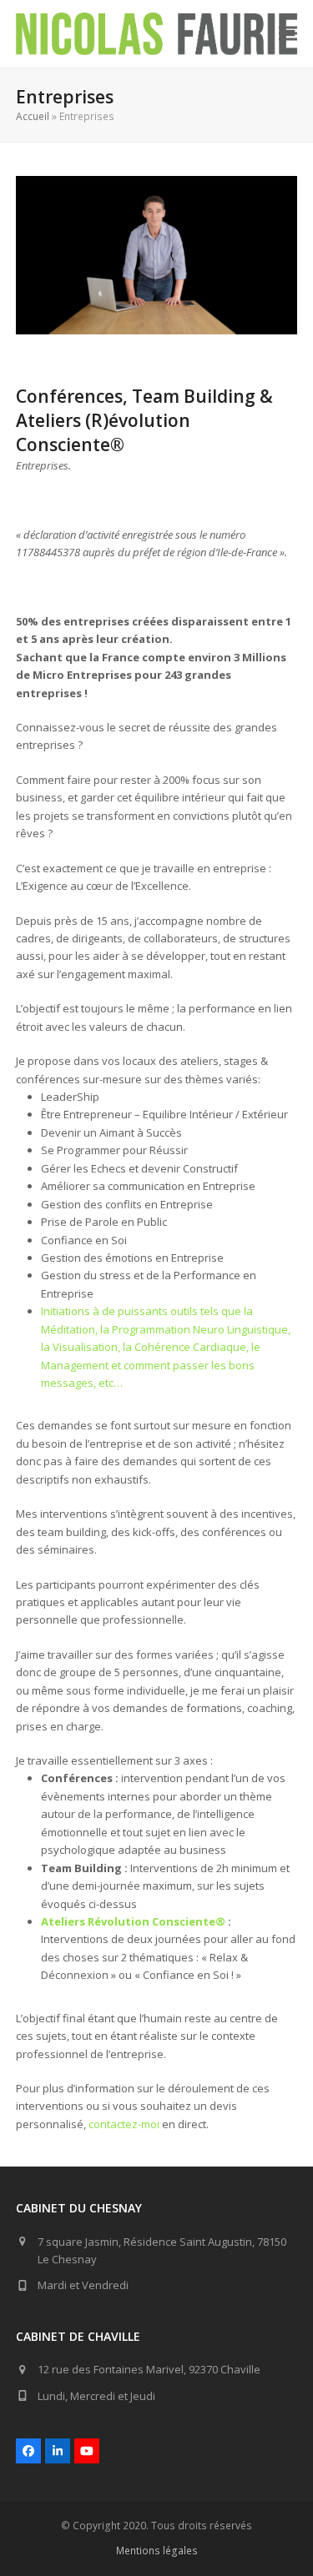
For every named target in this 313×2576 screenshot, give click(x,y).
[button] (288, 34)
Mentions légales (157, 2551)
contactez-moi (124, 2124)
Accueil (33, 116)
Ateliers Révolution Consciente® (133, 1921)
